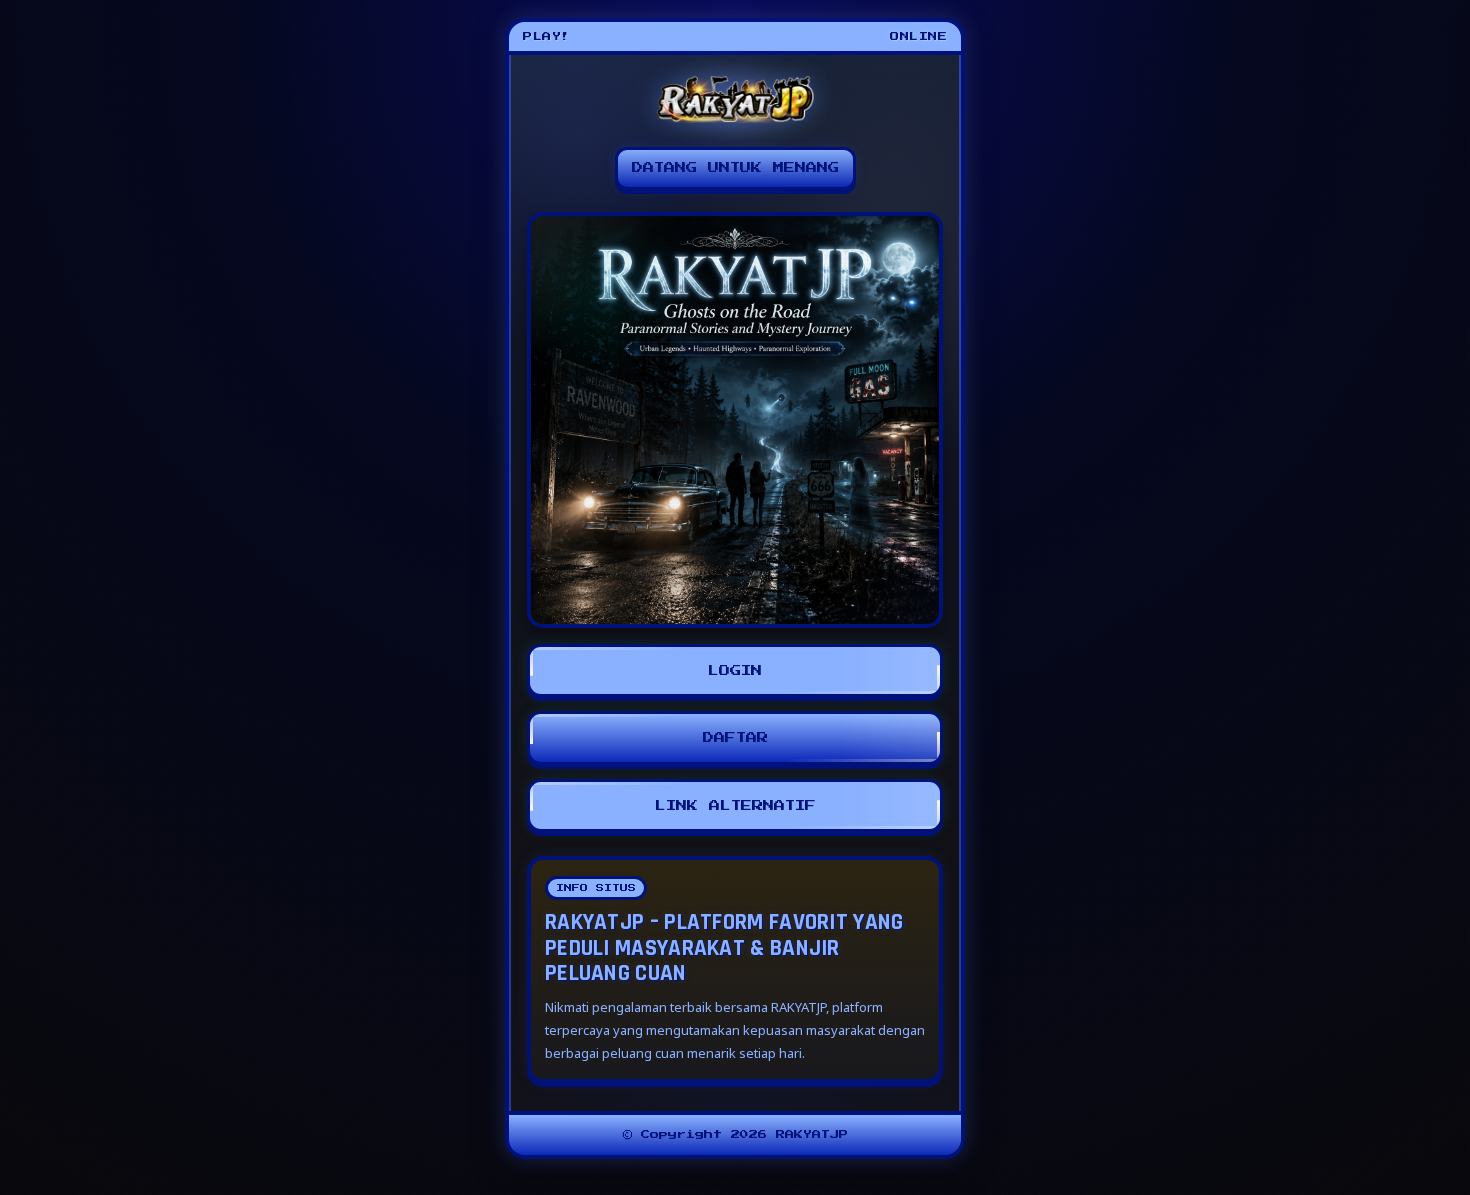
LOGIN (735, 670)
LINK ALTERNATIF (735, 805)
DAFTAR (735, 737)
